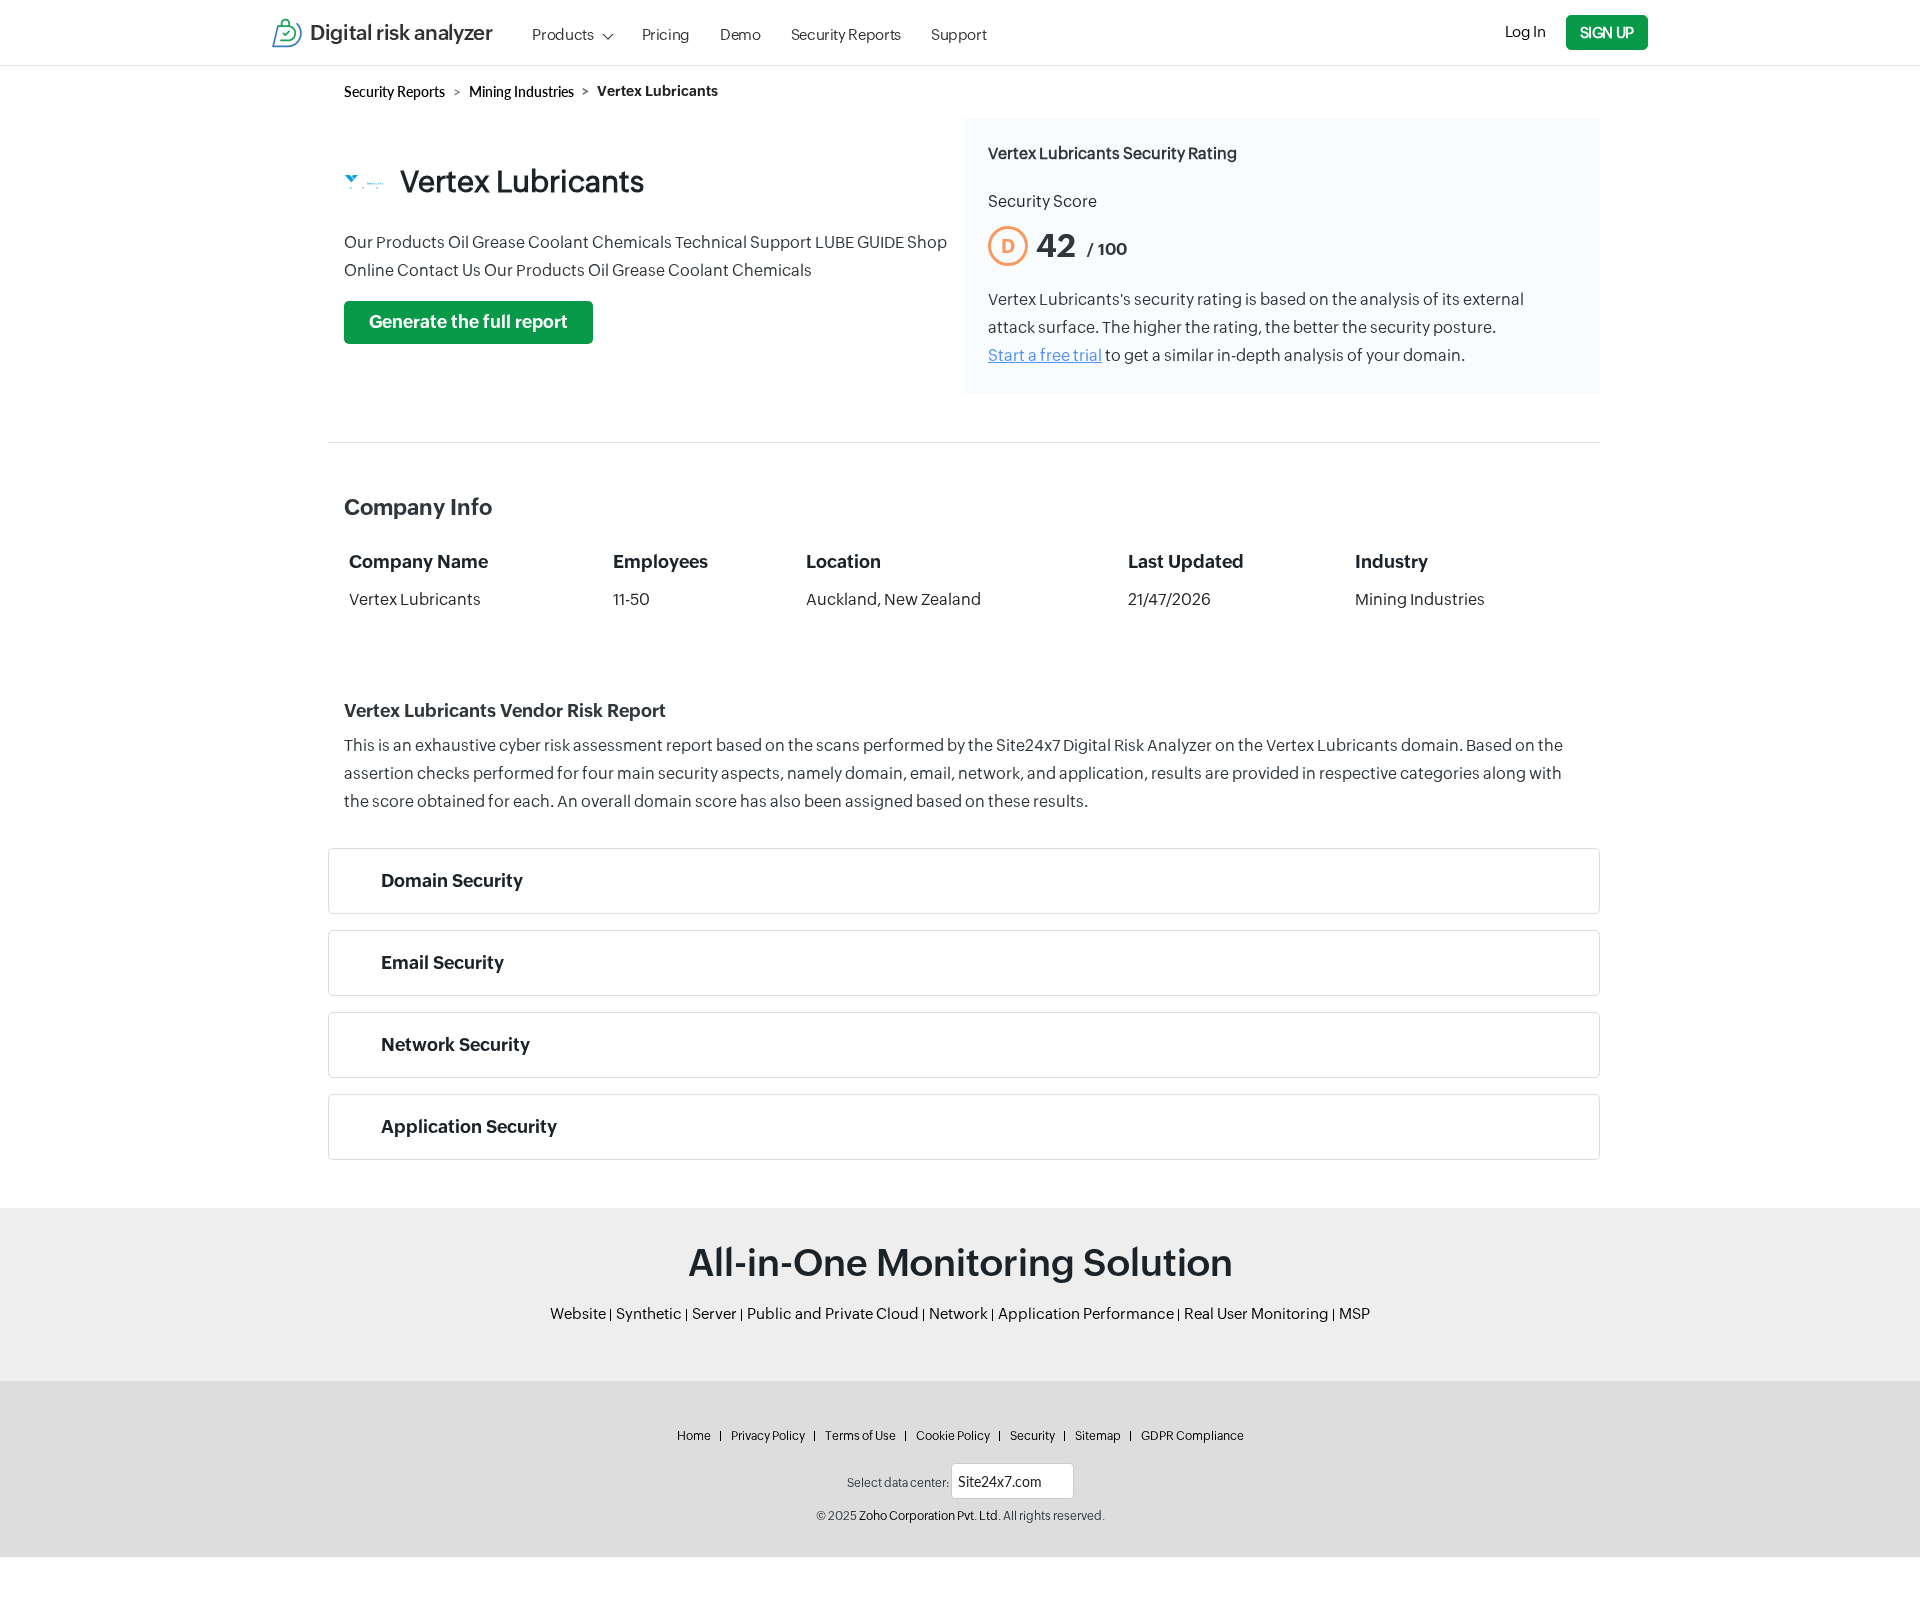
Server (714, 1313)
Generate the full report (468, 322)
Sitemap (1098, 1436)
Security (1032, 1436)
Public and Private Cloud (833, 1313)
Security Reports (846, 34)
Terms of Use (860, 1436)
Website (578, 1313)
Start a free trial (1045, 355)
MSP (1354, 1313)
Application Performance (1086, 1313)
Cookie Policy (953, 1436)
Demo (740, 34)
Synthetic (649, 1313)
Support (958, 34)
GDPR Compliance (1192, 1436)
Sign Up (1607, 32)
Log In (1525, 31)
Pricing (666, 34)
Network (958, 1313)
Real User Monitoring (1256, 1313)
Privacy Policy (768, 1436)
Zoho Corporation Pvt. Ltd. (930, 1516)
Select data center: (898, 1483)
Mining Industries (521, 91)
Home (694, 1436)
